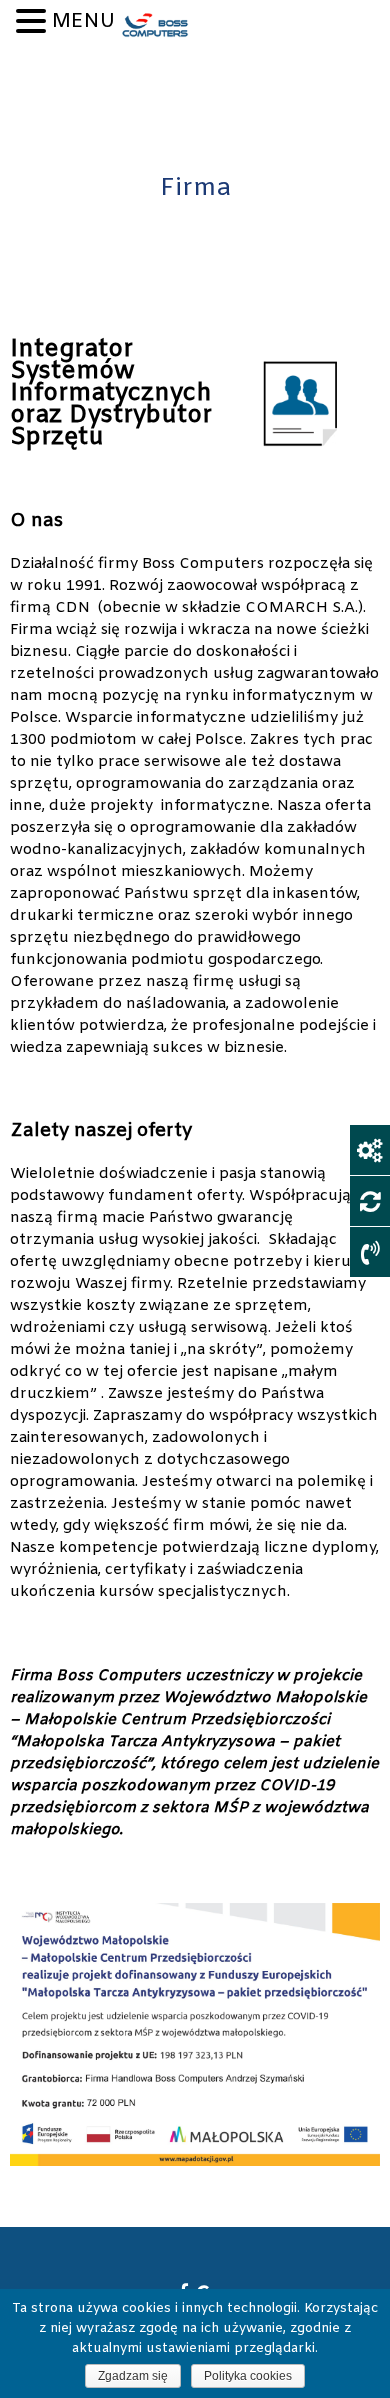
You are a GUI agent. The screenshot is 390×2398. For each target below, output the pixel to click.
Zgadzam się (133, 2376)
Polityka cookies (248, 2376)
